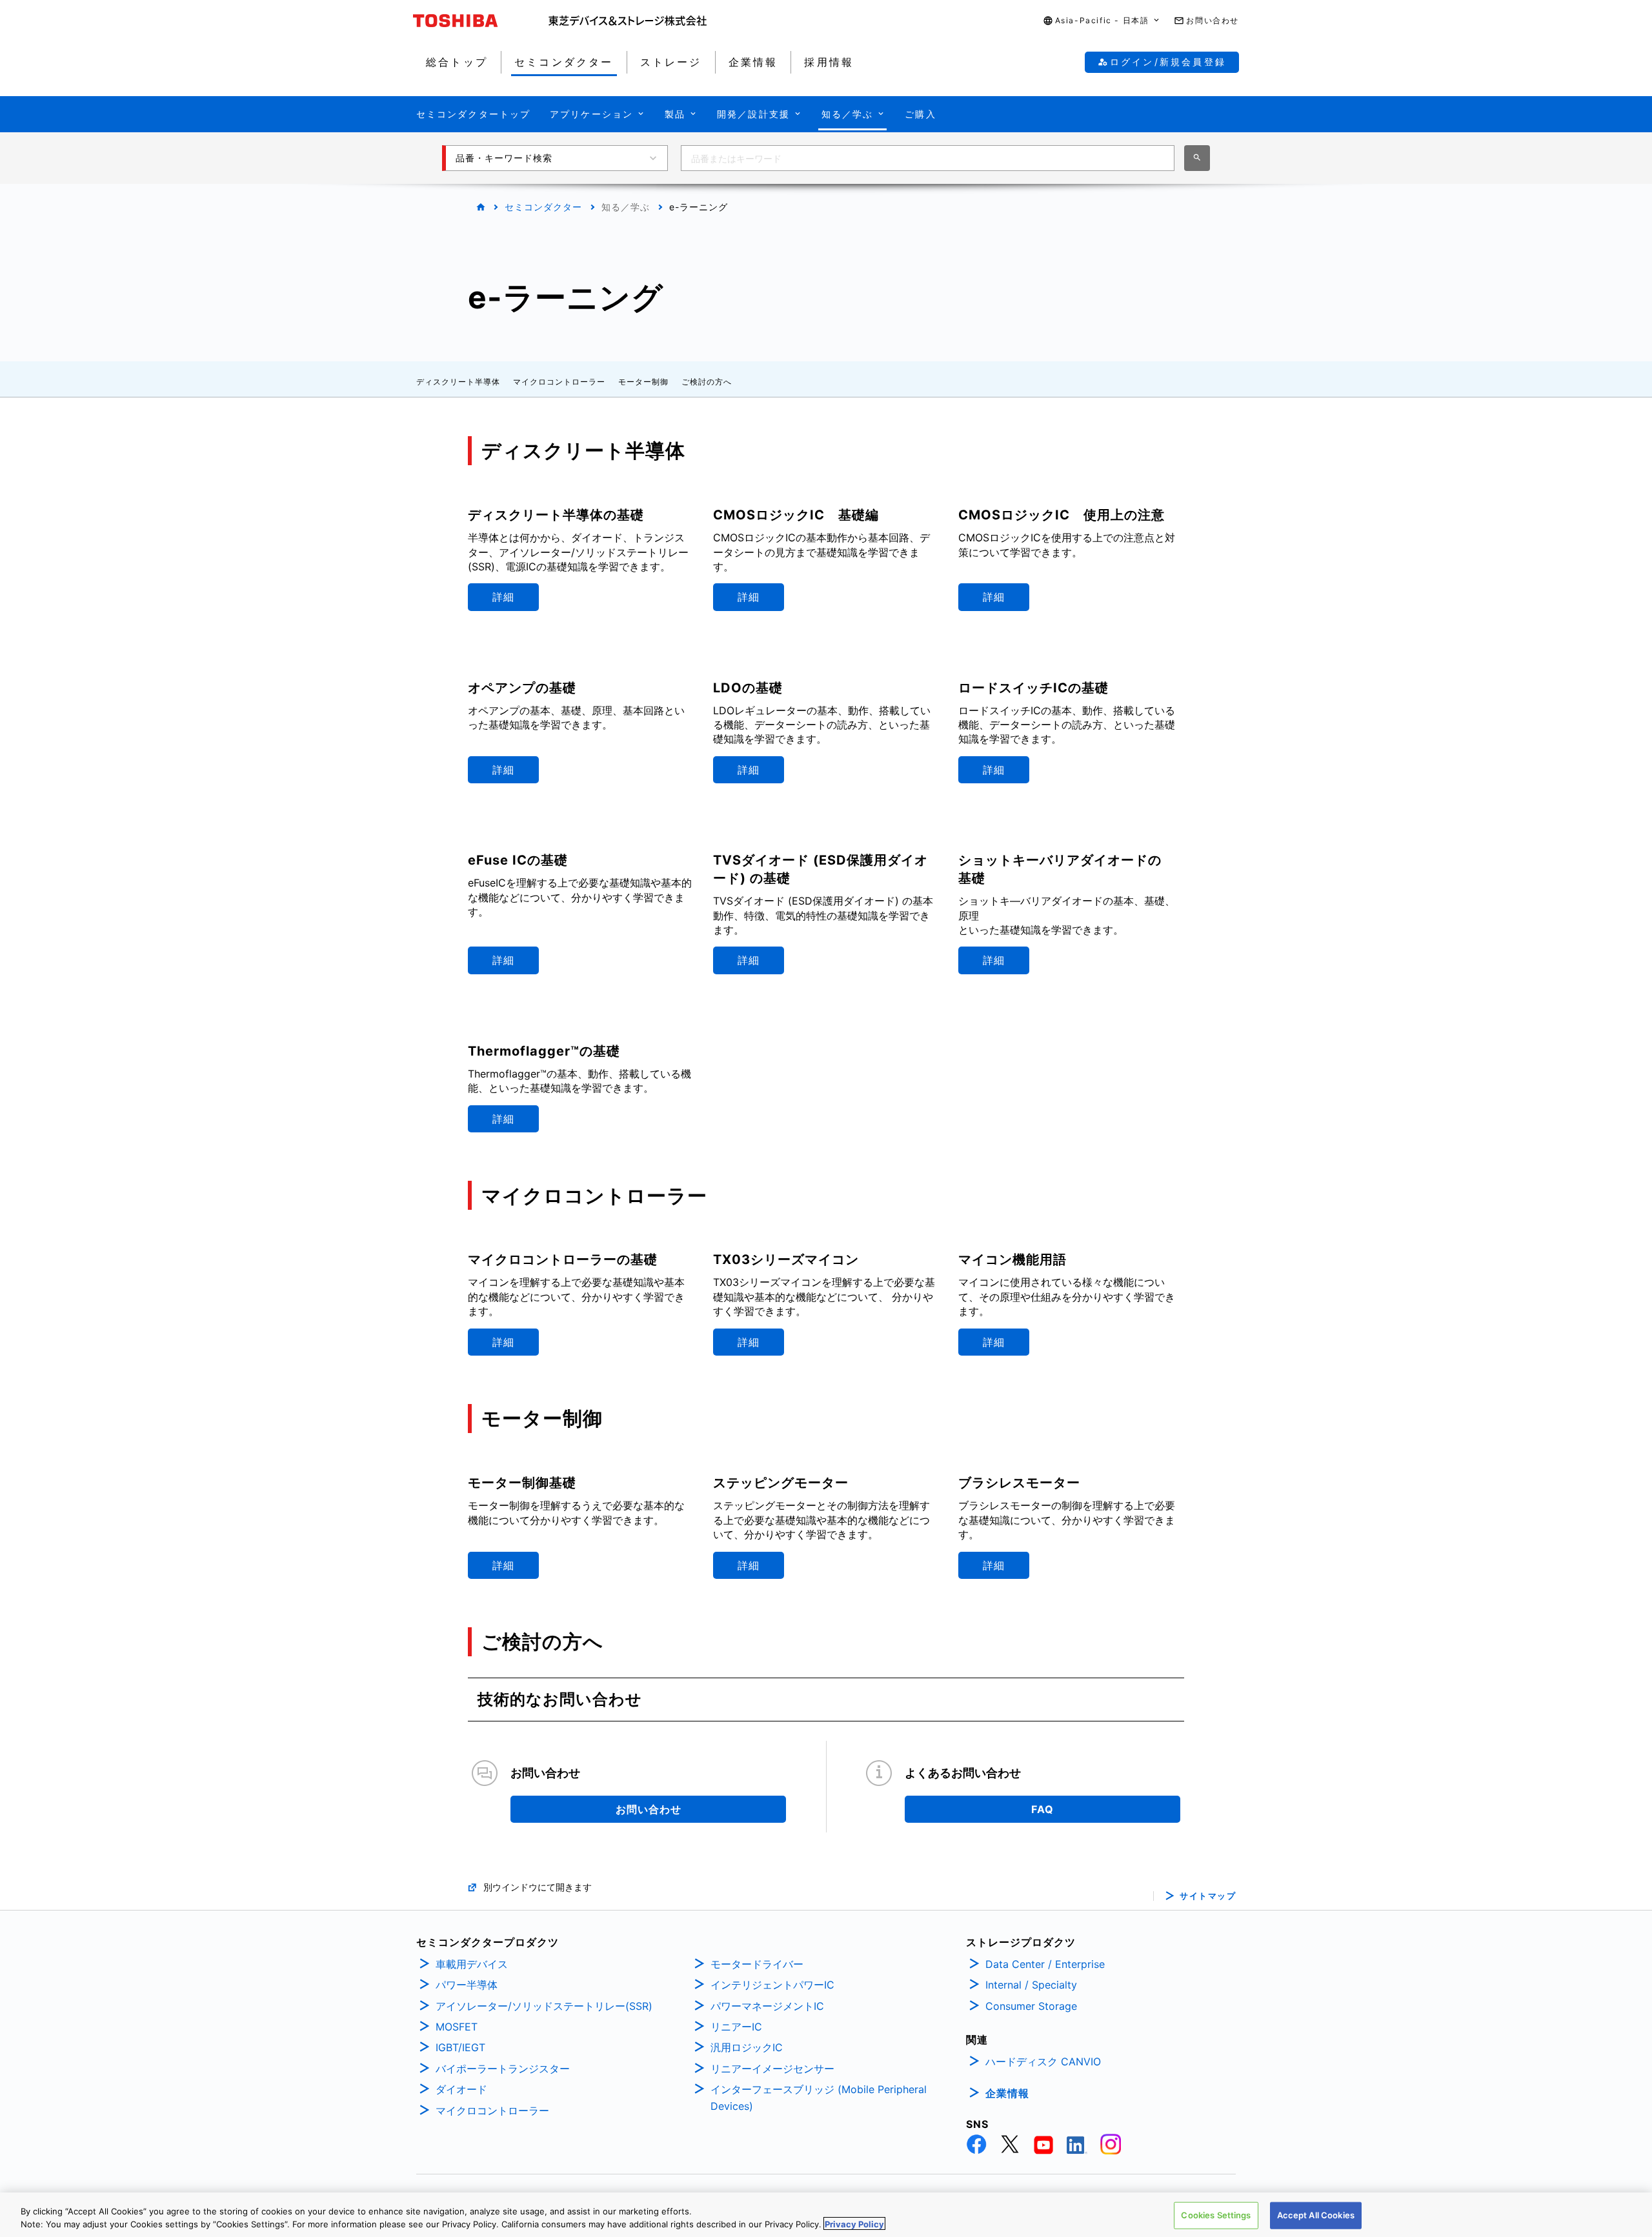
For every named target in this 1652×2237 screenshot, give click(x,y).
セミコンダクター (543, 207)
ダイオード (461, 2089)
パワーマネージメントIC (767, 2006)
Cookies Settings (1216, 2215)
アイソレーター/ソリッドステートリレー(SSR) (544, 2006)
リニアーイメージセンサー (772, 2069)
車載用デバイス (472, 1964)
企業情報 (1007, 2093)
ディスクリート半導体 (458, 382)
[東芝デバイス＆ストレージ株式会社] (628, 21)
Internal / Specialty (1031, 1985)
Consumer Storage (1031, 2006)
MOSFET (457, 2027)
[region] (826, 2215)
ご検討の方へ (707, 382)
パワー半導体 (467, 1985)
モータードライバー (757, 1964)
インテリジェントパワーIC (772, 1985)
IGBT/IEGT (460, 2047)
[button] (1102, 21)
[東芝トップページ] (481, 21)
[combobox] (928, 158)
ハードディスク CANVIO (1043, 2061)
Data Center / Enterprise (1045, 1964)
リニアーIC (736, 2027)
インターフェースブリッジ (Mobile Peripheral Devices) (819, 2098)
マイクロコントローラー (559, 382)
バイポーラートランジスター (503, 2069)
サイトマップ (1208, 1896)
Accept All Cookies (1316, 2215)
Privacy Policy (854, 2223)
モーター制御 (643, 382)
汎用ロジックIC (747, 2047)
